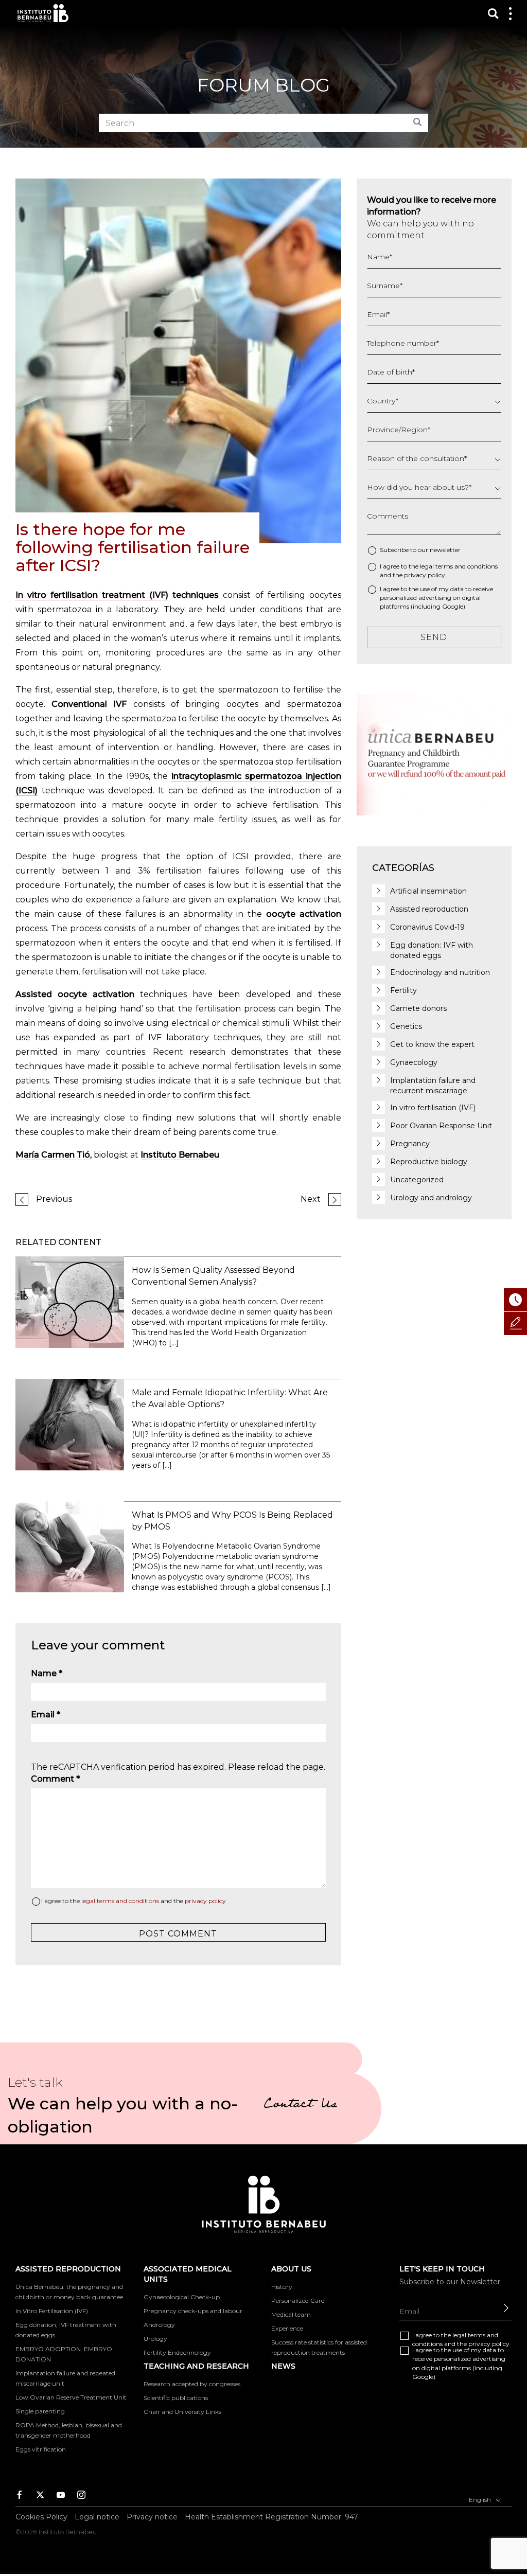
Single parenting (40, 2411)
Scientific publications (176, 2398)
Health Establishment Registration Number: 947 (271, 2517)
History (282, 2287)
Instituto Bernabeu (43, 13)
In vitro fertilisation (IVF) (433, 1108)
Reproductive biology (429, 1162)
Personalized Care (298, 2300)
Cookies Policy (41, 2517)
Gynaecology (414, 1062)
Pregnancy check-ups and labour (193, 2311)
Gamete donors (418, 1008)
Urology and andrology (431, 1198)
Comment (55, 1779)
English (481, 2499)
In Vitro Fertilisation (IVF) (52, 2311)
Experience (287, 2328)
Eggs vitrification (41, 2449)
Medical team (291, 2314)
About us (291, 2269)
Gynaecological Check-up (182, 2297)
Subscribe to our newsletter (420, 550)
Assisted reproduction (429, 909)
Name (47, 1673)
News (283, 2366)
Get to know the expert (432, 1044)
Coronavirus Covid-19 (427, 927)
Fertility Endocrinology (177, 2352)
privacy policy (205, 1901)
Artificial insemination (428, 891)
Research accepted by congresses (192, 2384)
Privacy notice (152, 2517)
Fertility (403, 990)
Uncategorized (417, 1180)
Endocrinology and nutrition (440, 972)
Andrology (159, 2325)
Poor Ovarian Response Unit (441, 1126)
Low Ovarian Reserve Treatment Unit (71, 2397)
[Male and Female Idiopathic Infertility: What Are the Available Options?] (70, 1424)
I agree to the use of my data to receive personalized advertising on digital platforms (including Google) (436, 598)
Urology (155, 2339)
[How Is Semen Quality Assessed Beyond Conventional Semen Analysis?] (70, 1301)
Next (311, 1199)
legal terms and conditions (120, 1901)
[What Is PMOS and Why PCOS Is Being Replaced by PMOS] (70, 1546)
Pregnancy (410, 1144)
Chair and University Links (182, 2412)
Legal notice (97, 2517)
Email (46, 1715)
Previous (54, 1199)
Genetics (406, 1026)
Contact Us (300, 2105)
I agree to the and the (134, 1901)
